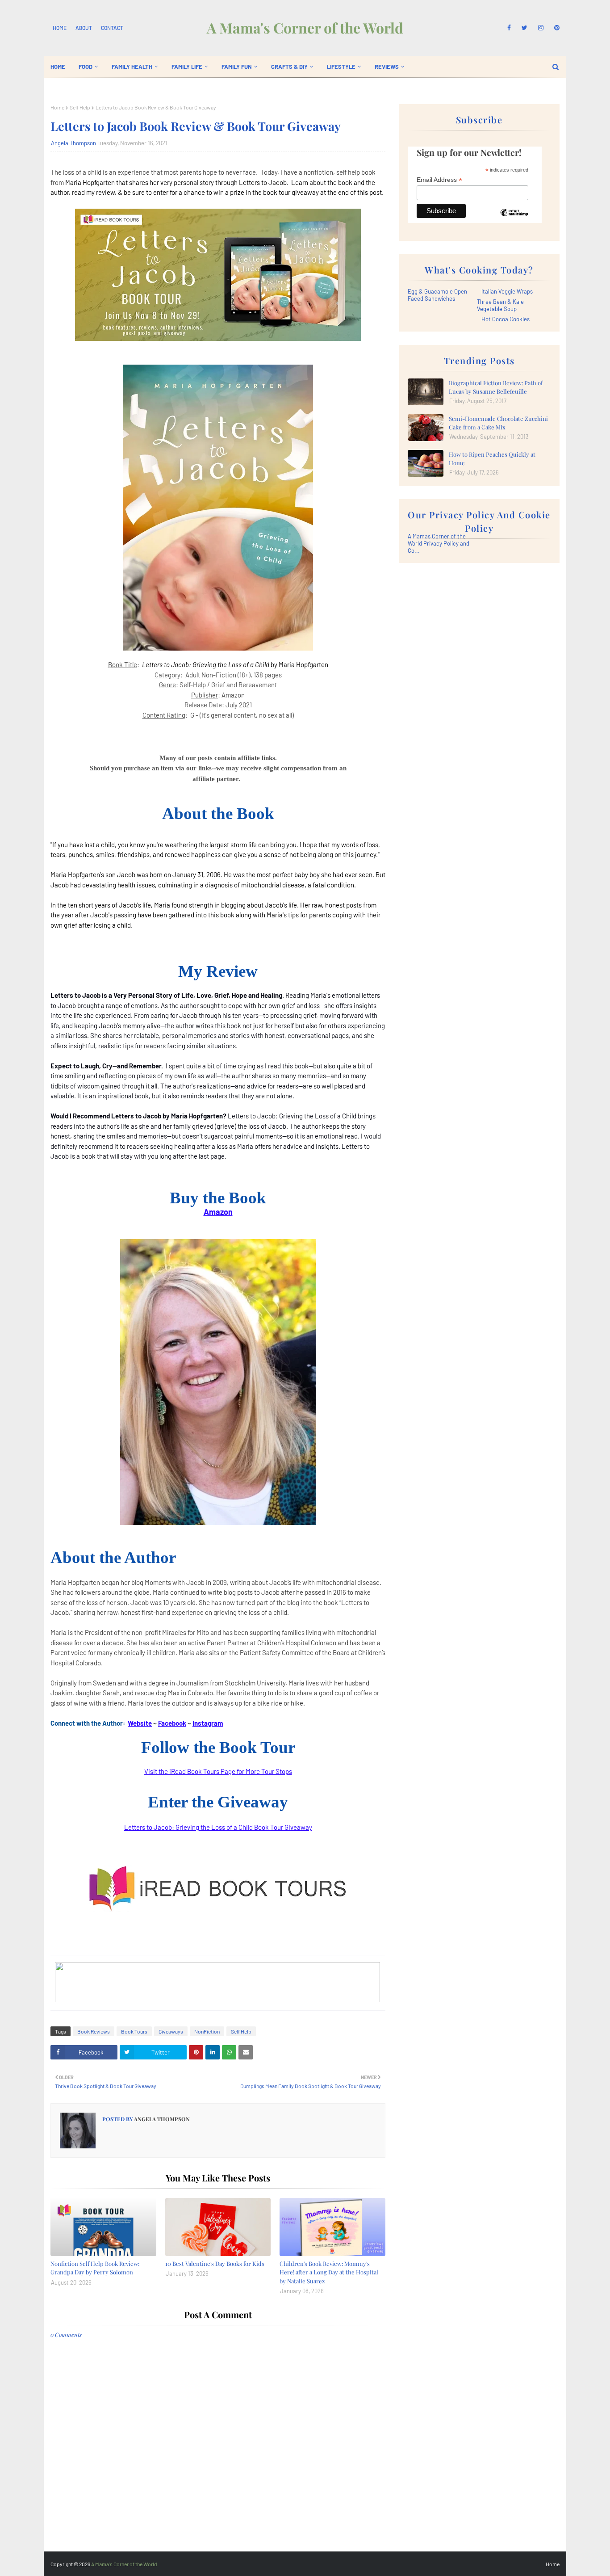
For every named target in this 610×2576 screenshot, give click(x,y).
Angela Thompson (73, 143)
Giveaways (171, 2031)
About (84, 28)
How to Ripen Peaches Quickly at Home (492, 459)
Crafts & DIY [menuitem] (289, 67)
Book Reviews (94, 2031)
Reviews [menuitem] (387, 67)
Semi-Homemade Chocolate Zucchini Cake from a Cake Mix (498, 423)
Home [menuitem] (58, 67)
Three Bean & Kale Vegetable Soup (500, 305)
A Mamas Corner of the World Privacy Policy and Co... (439, 543)
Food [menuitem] (86, 67)
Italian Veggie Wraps (507, 291)
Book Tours (134, 2031)
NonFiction (207, 2031)
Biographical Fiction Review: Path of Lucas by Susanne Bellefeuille (496, 387)
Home (60, 28)
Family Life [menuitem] (187, 67)
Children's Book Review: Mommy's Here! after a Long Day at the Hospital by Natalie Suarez (329, 2272)
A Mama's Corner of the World (305, 27)
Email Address (439, 180)
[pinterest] (555, 28)
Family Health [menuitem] (132, 67)
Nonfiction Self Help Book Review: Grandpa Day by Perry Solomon (95, 2268)
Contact (112, 28)
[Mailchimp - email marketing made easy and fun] (514, 219)
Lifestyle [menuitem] (341, 67)
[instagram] (541, 28)
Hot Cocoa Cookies (506, 319)
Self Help (80, 107)
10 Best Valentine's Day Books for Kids (215, 2263)
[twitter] (524, 28)
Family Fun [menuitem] (237, 67)
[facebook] (509, 28)
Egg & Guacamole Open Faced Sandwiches (437, 295)
